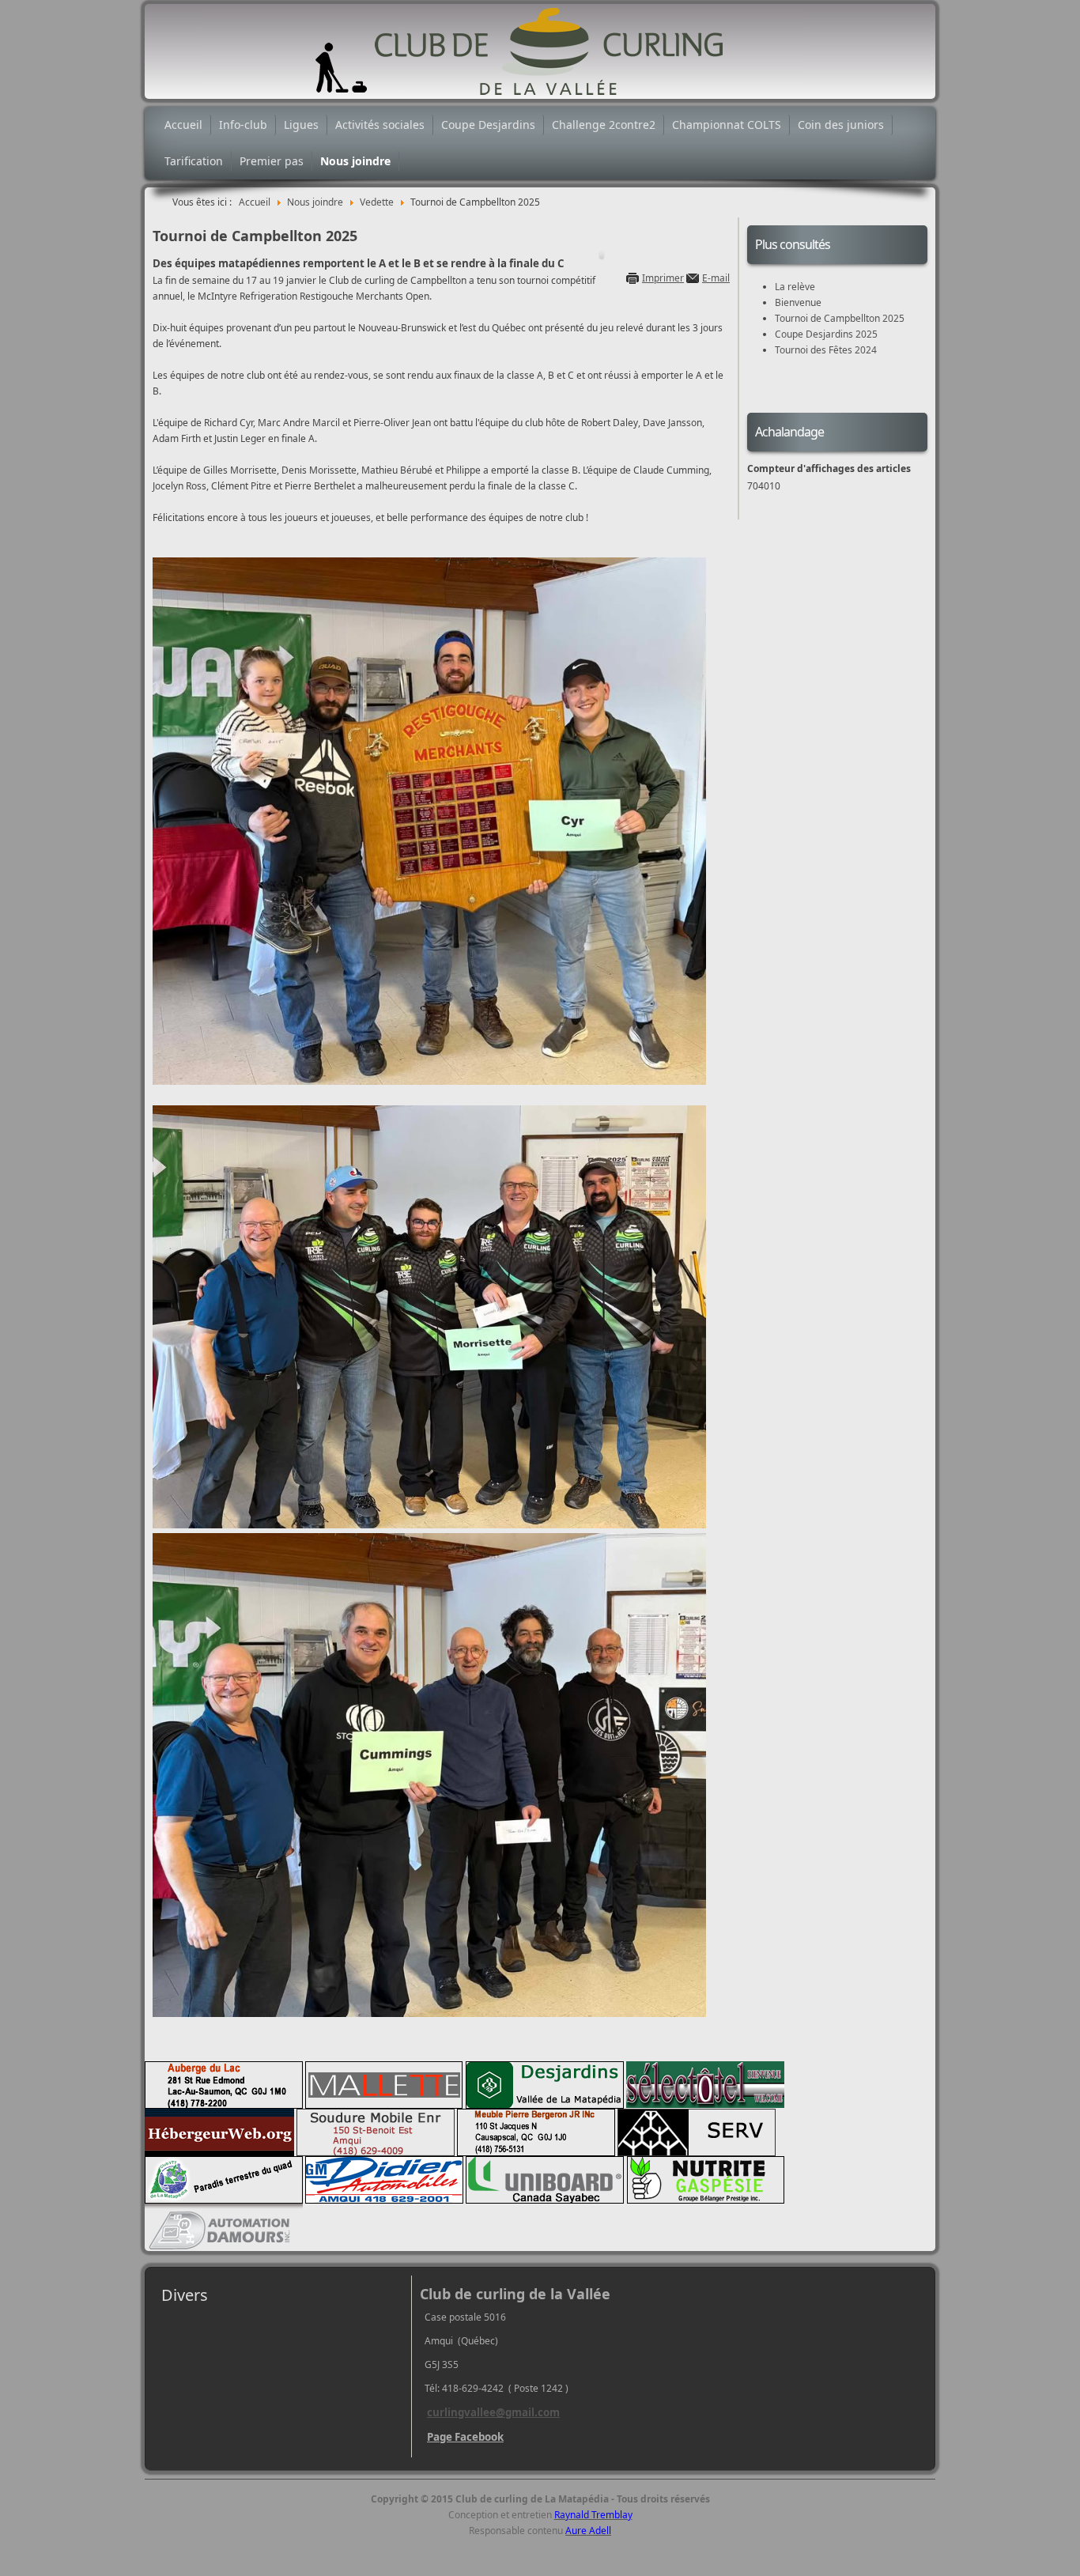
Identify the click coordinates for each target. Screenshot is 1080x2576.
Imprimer (663, 278)
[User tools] (602, 255)
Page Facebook (465, 2437)
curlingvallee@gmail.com (493, 2412)
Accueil (183, 125)
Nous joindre (355, 161)
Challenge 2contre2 (604, 125)
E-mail (716, 278)
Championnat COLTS (727, 125)
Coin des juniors (841, 125)
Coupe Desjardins (488, 125)
